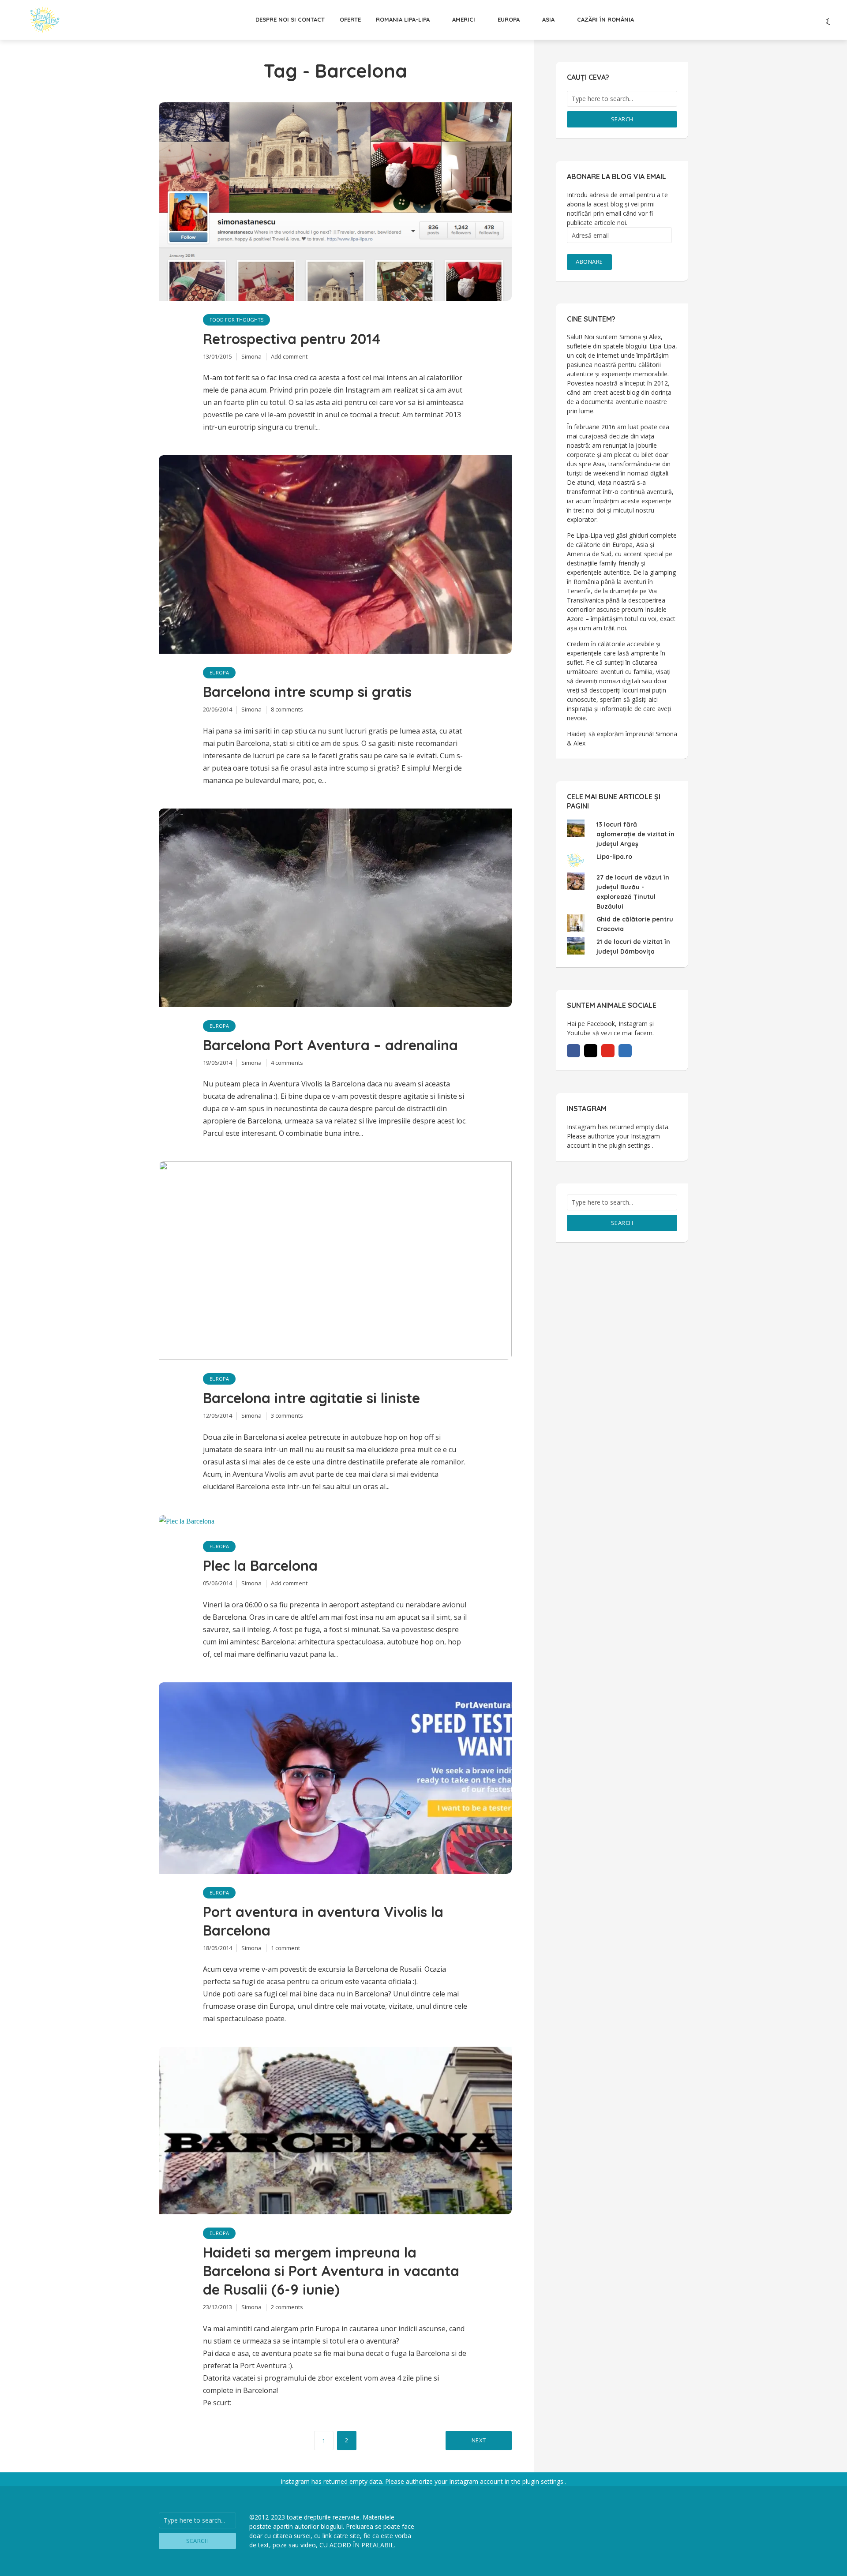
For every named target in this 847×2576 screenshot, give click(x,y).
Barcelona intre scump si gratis (307, 692)
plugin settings (631, 1145)
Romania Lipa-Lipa (403, 19)
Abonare (589, 262)
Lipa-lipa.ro (614, 857)
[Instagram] (591, 1051)
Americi (464, 19)
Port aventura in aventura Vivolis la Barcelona (323, 1921)
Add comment (289, 356)
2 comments (287, 2307)
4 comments (287, 1063)
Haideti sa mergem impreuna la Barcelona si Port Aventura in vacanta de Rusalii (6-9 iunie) (331, 2271)
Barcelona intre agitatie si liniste (311, 1398)
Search (622, 119)
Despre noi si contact (290, 19)
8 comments (287, 709)
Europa (509, 19)
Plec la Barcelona (260, 1565)
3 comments (287, 1415)
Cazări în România (605, 19)
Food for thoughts (236, 320)
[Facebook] (573, 1051)
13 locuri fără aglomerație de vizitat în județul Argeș (635, 834)
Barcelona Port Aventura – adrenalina (330, 1045)
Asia (548, 19)
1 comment (285, 1948)
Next (479, 2440)
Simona (251, 356)
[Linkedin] (625, 1051)
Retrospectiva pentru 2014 (292, 339)
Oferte (350, 19)
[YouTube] (608, 1051)
